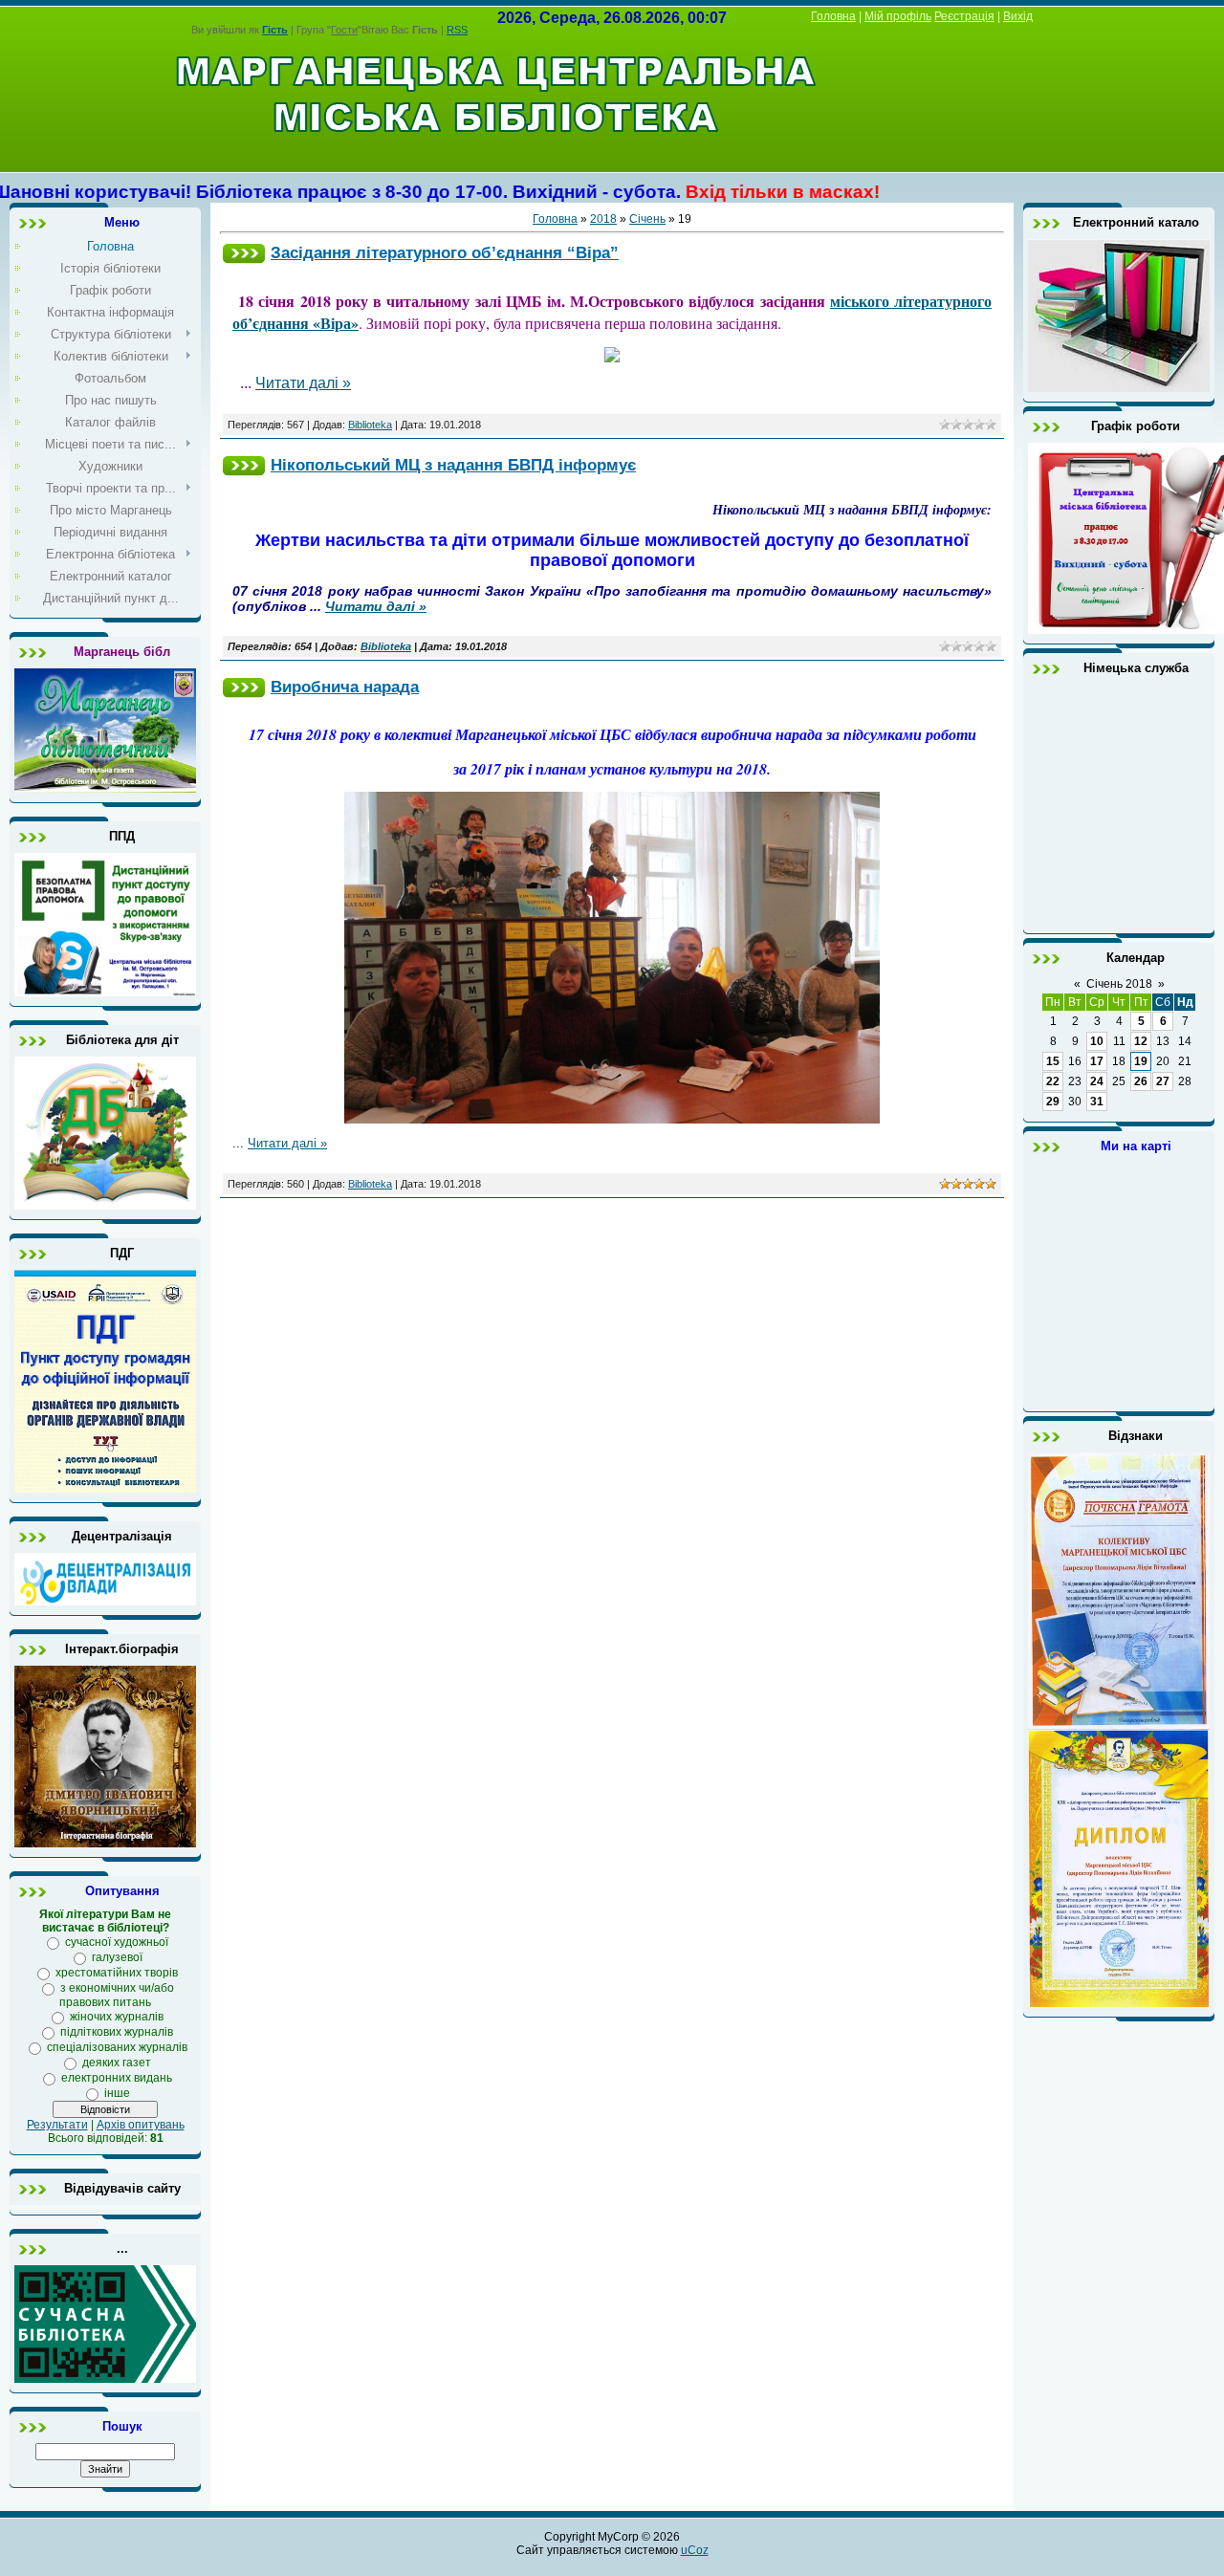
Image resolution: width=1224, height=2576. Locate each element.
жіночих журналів (117, 2017)
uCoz (695, 2550)
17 (1097, 1061)
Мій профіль (898, 16)
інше (117, 2093)
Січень (647, 219)
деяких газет (117, 2063)
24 (1097, 1081)
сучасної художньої (117, 1942)
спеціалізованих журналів (117, 2047)
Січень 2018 (1119, 984)
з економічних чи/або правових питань (117, 1995)
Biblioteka (370, 425)
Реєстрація (964, 16)
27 (1163, 1081)
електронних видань (117, 2078)
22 (1053, 1081)
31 (1097, 1102)
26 (1141, 1081)
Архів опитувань (141, 2125)
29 (1053, 1102)
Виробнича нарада (345, 687)
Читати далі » (303, 383)
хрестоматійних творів (117, 1973)
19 (1141, 1061)
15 (1053, 1061)
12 (1141, 1041)
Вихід (1018, 16)
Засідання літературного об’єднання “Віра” (445, 252)
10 (1097, 1041)
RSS (457, 30)
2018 (603, 219)
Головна (833, 16)
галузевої (117, 1957)
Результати (57, 2125)
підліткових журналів (117, 2032)
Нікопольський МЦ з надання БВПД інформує (453, 465)
